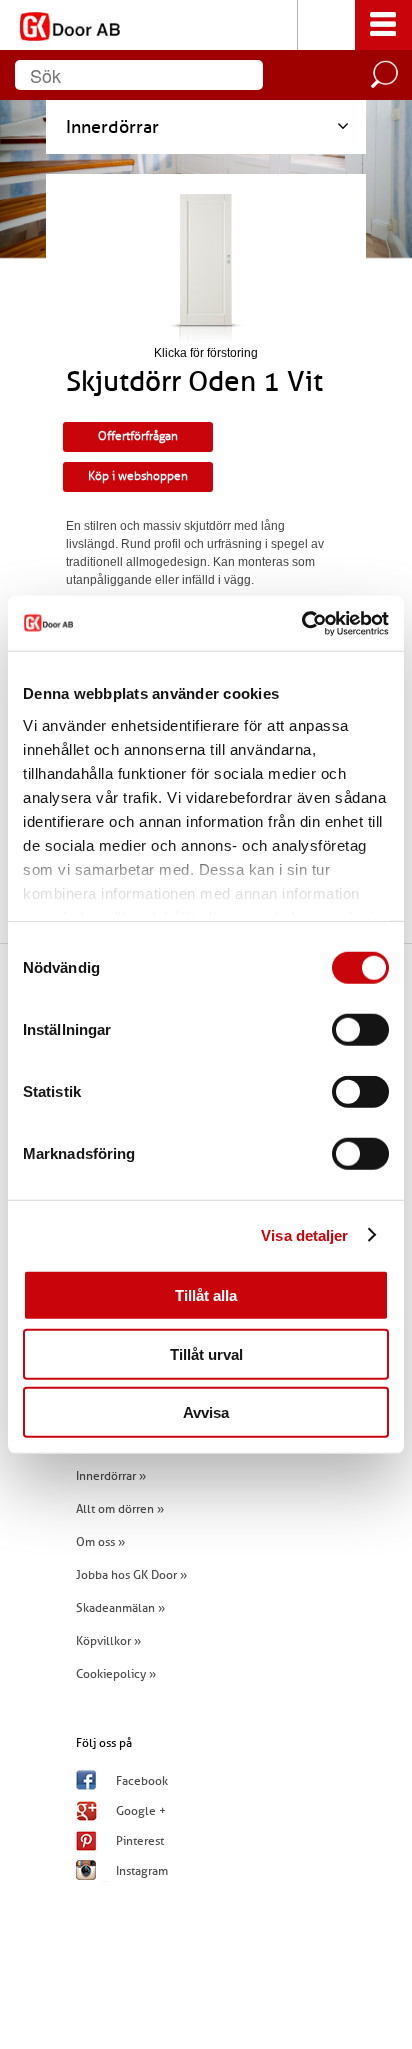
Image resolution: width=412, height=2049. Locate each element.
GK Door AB (206, 25)
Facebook (142, 1781)
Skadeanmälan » (120, 1608)
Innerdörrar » (111, 1476)
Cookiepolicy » (116, 1674)
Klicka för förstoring (206, 353)
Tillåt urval (206, 1353)
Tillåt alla (206, 1295)
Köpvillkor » (108, 1641)
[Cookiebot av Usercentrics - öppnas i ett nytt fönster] (301, 623)
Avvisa (206, 1412)
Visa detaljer (304, 1234)
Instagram (142, 1871)
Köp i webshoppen (138, 476)
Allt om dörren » (120, 1509)
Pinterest (140, 1841)
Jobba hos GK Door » (131, 1575)
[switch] (360, 1030)
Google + (141, 1811)
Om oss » (100, 1542)
